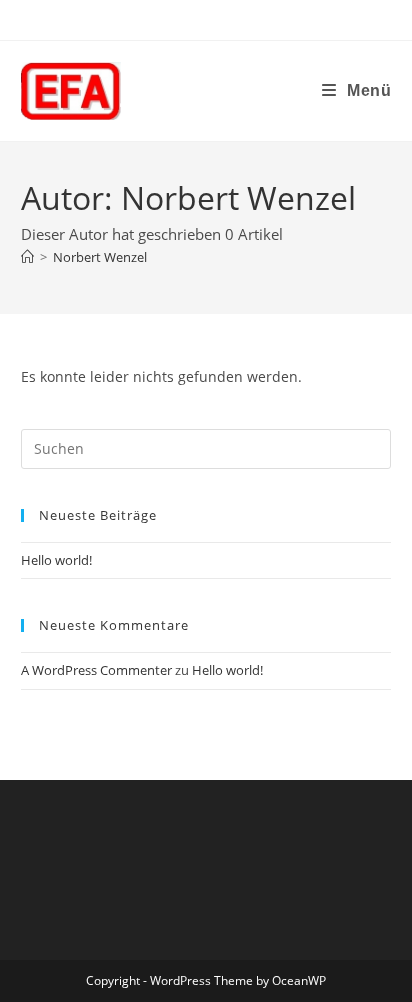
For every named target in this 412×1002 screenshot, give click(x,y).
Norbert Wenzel (100, 257)
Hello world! (56, 560)
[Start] (27, 257)
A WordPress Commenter (96, 670)
